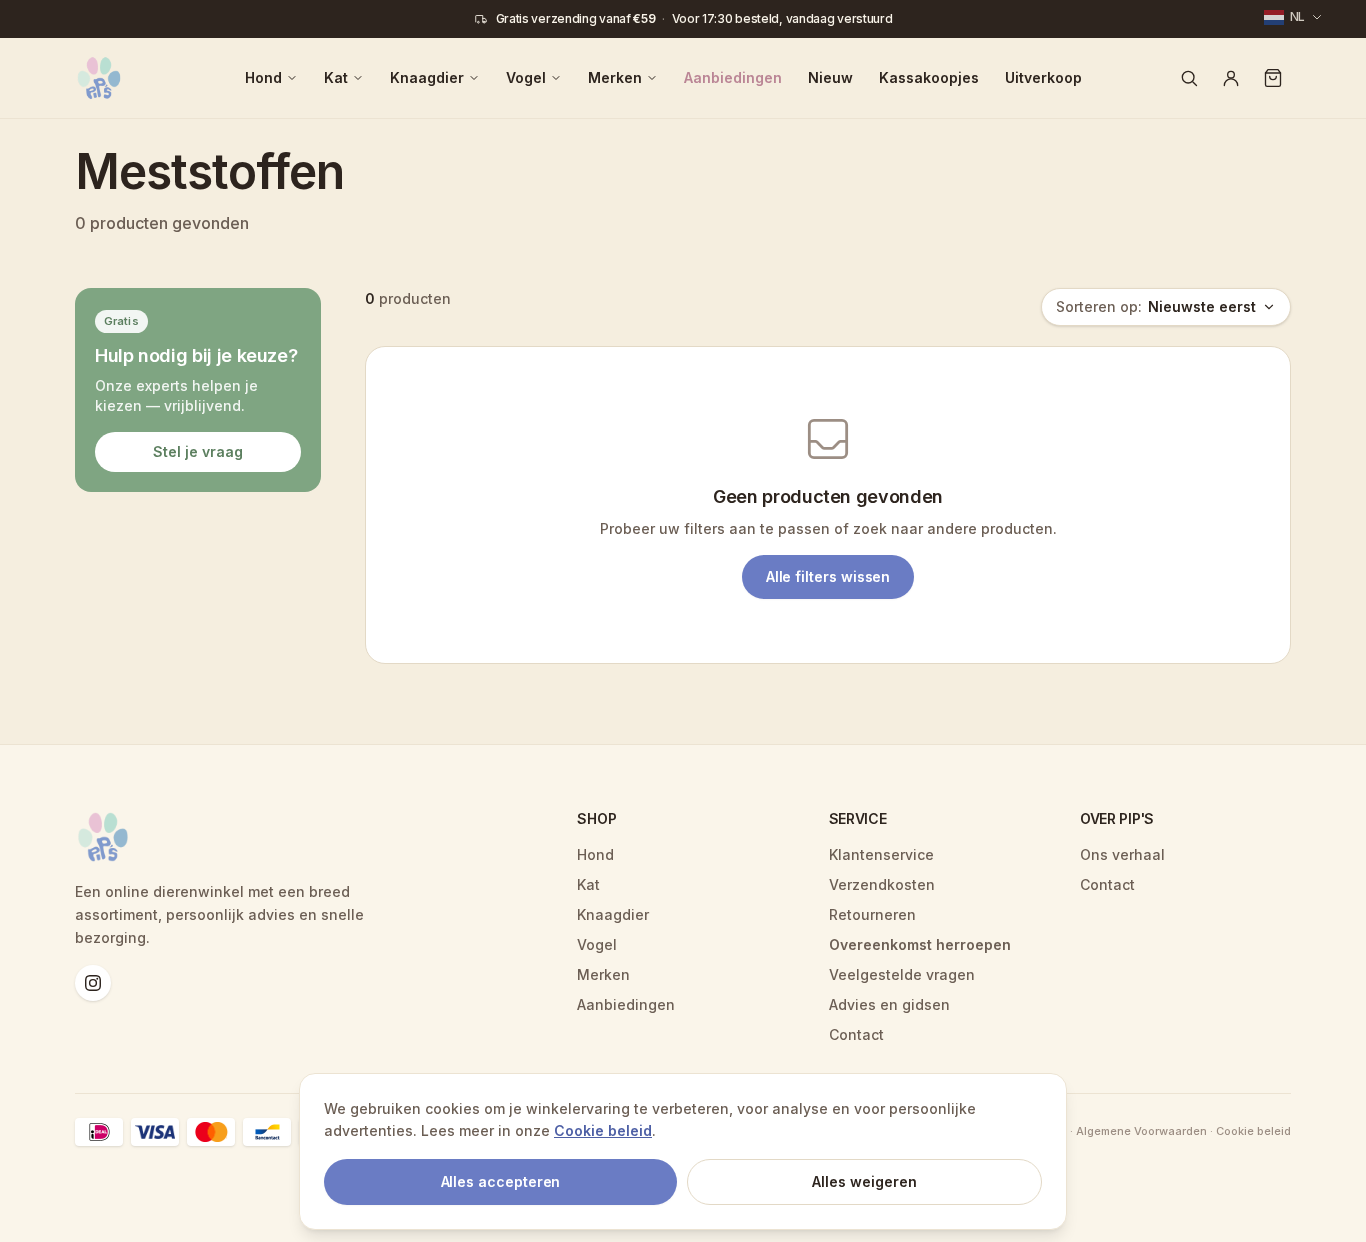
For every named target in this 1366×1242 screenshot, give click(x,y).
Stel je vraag (198, 450)
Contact (856, 1034)
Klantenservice (881, 854)
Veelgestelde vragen (902, 974)
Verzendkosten (882, 884)
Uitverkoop (1043, 77)
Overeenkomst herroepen (920, 944)
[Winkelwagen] (1273, 78)
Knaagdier (427, 77)
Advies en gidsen (889, 1004)
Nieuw (830, 77)
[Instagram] (93, 983)
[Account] (1231, 78)
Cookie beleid (603, 1130)
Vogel (526, 77)
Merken (615, 77)
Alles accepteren (501, 1181)
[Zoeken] (1189, 78)
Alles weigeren (864, 1181)
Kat (336, 77)
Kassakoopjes (929, 77)
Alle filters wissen (828, 576)
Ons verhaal (1122, 854)
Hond (263, 77)
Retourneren (872, 914)
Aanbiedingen (733, 77)
